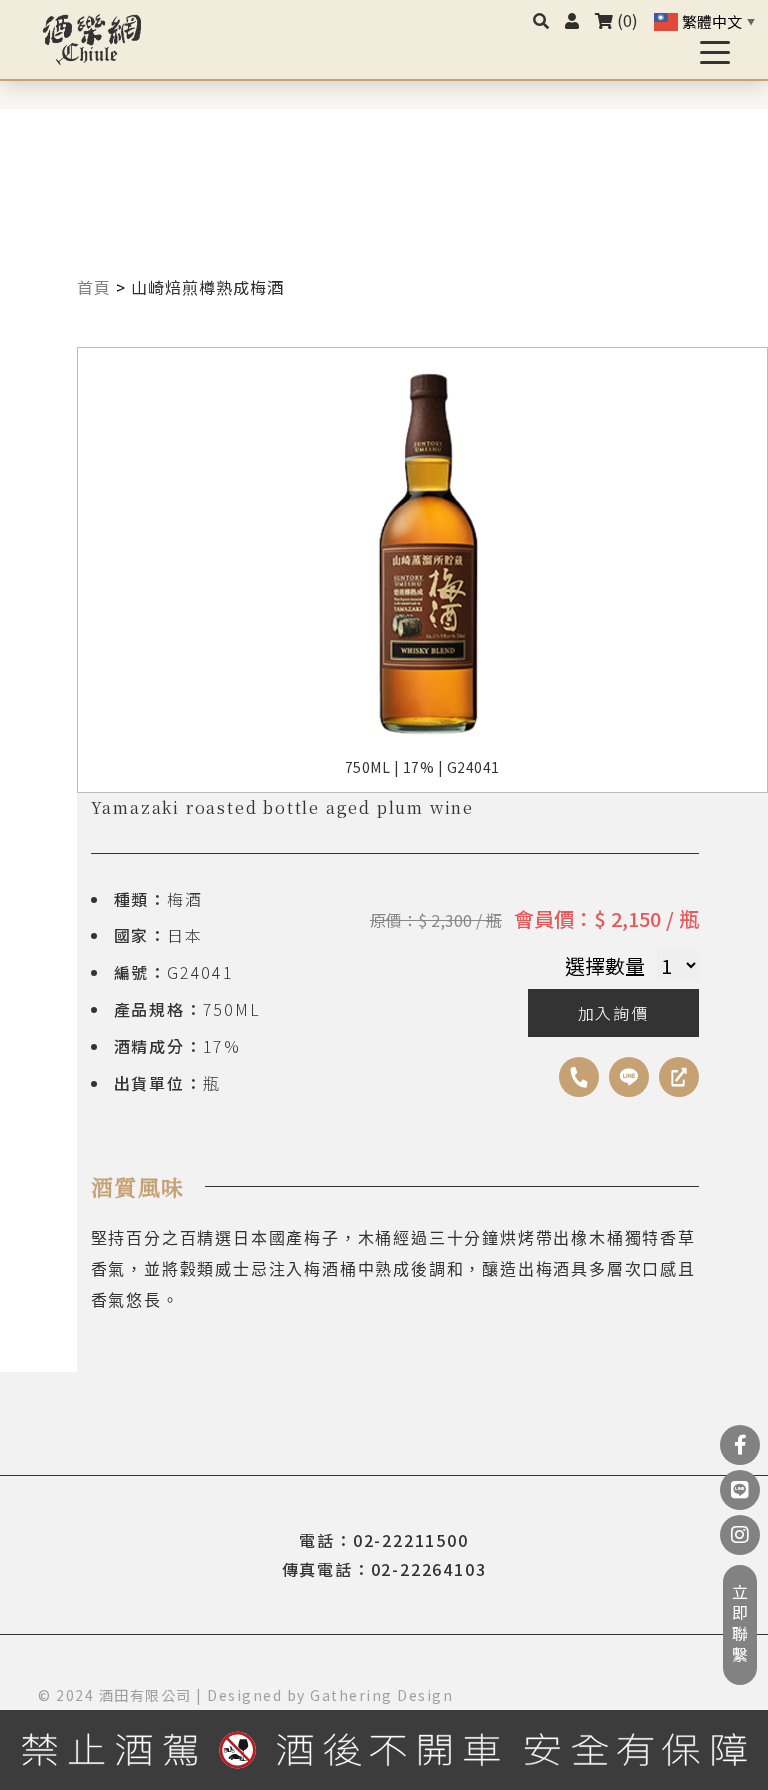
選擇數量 (605, 965)
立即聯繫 (740, 1625)
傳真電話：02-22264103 (384, 1569)
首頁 (94, 287)
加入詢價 (613, 1013)
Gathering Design (381, 1695)
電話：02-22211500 (383, 1540)
